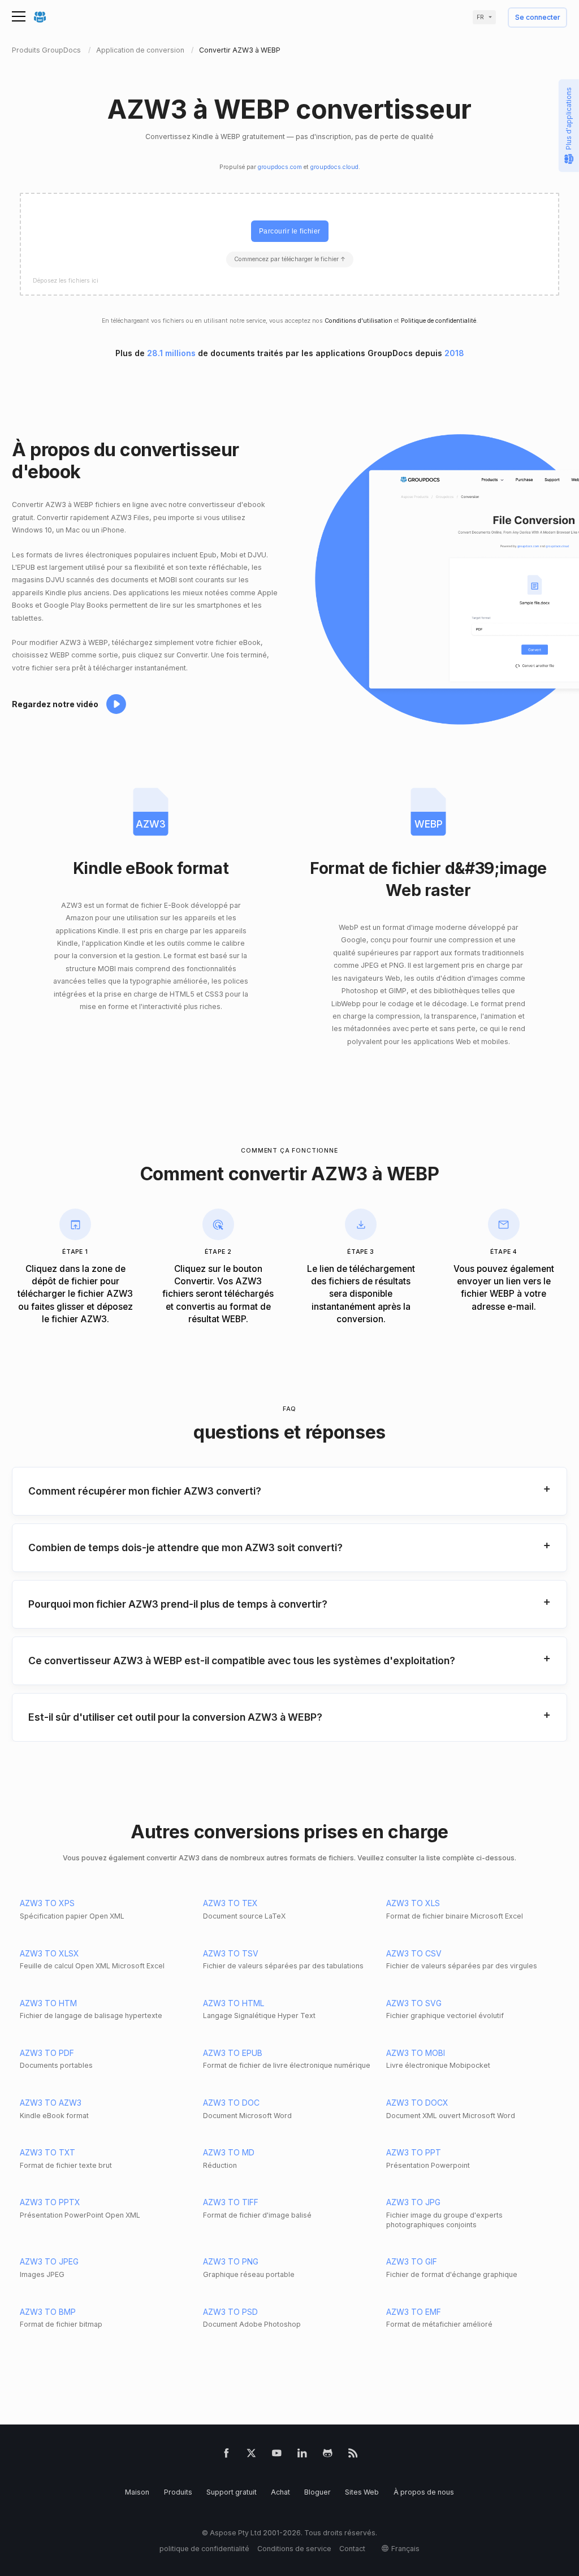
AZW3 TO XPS (47, 1903)
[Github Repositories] (328, 2455)
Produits (178, 2492)
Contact (352, 2549)
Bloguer (317, 2492)
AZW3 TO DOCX (417, 2103)
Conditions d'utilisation (358, 321)
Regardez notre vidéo (55, 704)
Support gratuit (232, 2492)
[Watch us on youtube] (277, 2455)
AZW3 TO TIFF (231, 2202)
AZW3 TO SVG (414, 2003)
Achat (280, 2492)
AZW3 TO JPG (413, 2202)
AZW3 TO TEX (230, 1903)
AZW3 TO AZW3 (51, 2103)
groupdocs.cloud (334, 167)
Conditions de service (294, 2549)
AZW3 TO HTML (234, 2003)
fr (480, 17)
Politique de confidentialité (438, 321)
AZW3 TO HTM (48, 2003)
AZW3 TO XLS (413, 1903)
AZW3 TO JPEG (49, 2261)
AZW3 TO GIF (412, 2261)
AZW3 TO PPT (414, 2152)
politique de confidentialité (204, 2549)
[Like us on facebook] (226, 2455)
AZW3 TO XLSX (49, 1953)
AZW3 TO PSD (230, 2312)
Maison (137, 2492)
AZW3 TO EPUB (233, 2053)
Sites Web (362, 2492)
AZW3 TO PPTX (50, 2202)
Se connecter (538, 18)
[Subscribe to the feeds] (353, 2455)
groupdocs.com (280, 167)
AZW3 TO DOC (231, 2103)
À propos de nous (424, 2492)
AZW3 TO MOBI (416, 2053)
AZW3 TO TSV (231, 1953)
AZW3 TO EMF (414, 2312)
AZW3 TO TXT (47, 2152)
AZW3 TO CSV (414, 1953)
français (405, 2549)
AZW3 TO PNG (231, 2261)
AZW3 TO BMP (48, 2312)
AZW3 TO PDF (47, 2053)
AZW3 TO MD (229, 2152)
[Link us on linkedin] (302, 2455)
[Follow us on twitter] (251, 2455)
